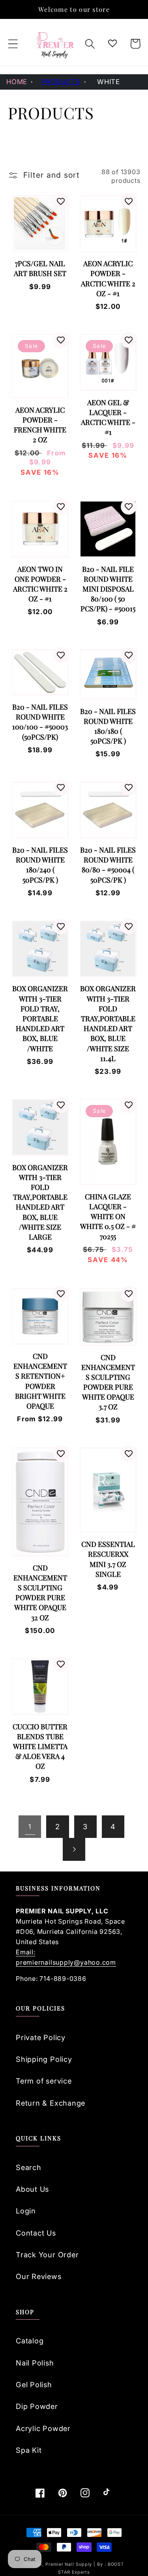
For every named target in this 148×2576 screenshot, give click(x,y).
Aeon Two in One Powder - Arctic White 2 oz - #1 (40, 584)
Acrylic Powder (43, 2428)
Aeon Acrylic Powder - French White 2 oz (40, 425)
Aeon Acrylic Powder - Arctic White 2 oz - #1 (108, 278)
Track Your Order (47, 2255)
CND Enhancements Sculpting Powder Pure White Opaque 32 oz (40, 1593)
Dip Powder (37, 2406)
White (109, 82)
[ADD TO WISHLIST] (61, 201)
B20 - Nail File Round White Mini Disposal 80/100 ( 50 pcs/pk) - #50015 (108, 589)
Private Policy (41, 2037)
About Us (32, 2189)
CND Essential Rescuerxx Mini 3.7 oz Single (108, 1559)
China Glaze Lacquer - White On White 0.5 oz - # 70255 (108, 1217)
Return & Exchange (51, 2103)
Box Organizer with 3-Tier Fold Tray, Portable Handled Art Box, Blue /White (40, 1018)
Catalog (30, 2341)
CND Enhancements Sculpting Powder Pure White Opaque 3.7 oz (108, 1382)
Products (61, 82)
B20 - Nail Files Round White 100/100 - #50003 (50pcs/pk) (40, 722)
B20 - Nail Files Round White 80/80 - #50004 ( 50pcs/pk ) (108, 865)
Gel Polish (34, 2384)
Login (26, 2211)
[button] (13, 44)
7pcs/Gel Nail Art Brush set (40, 268)
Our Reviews (39, 2276)
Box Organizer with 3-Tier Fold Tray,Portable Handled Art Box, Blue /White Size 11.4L (108, 1023)
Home (17, 82)
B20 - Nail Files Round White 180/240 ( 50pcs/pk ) (40, 865)
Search (29, 2167)
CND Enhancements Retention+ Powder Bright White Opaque (40, 1381)
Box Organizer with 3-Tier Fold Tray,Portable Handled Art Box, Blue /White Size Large (40, 1202)
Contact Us (36, 2233)
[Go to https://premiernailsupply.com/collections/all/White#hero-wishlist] (113, 44)
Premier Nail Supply (69, 2564)
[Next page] (74, 1849)
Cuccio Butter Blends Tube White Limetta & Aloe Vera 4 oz (40, 1746)
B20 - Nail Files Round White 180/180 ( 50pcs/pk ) (108, 726)
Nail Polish (35, 2363)
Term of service (44, 2081)
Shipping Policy (44, 2059)
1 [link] (30, 1826)
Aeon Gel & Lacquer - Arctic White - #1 (108, 417)
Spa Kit (29, 2450)
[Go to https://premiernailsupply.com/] (55, 44)
